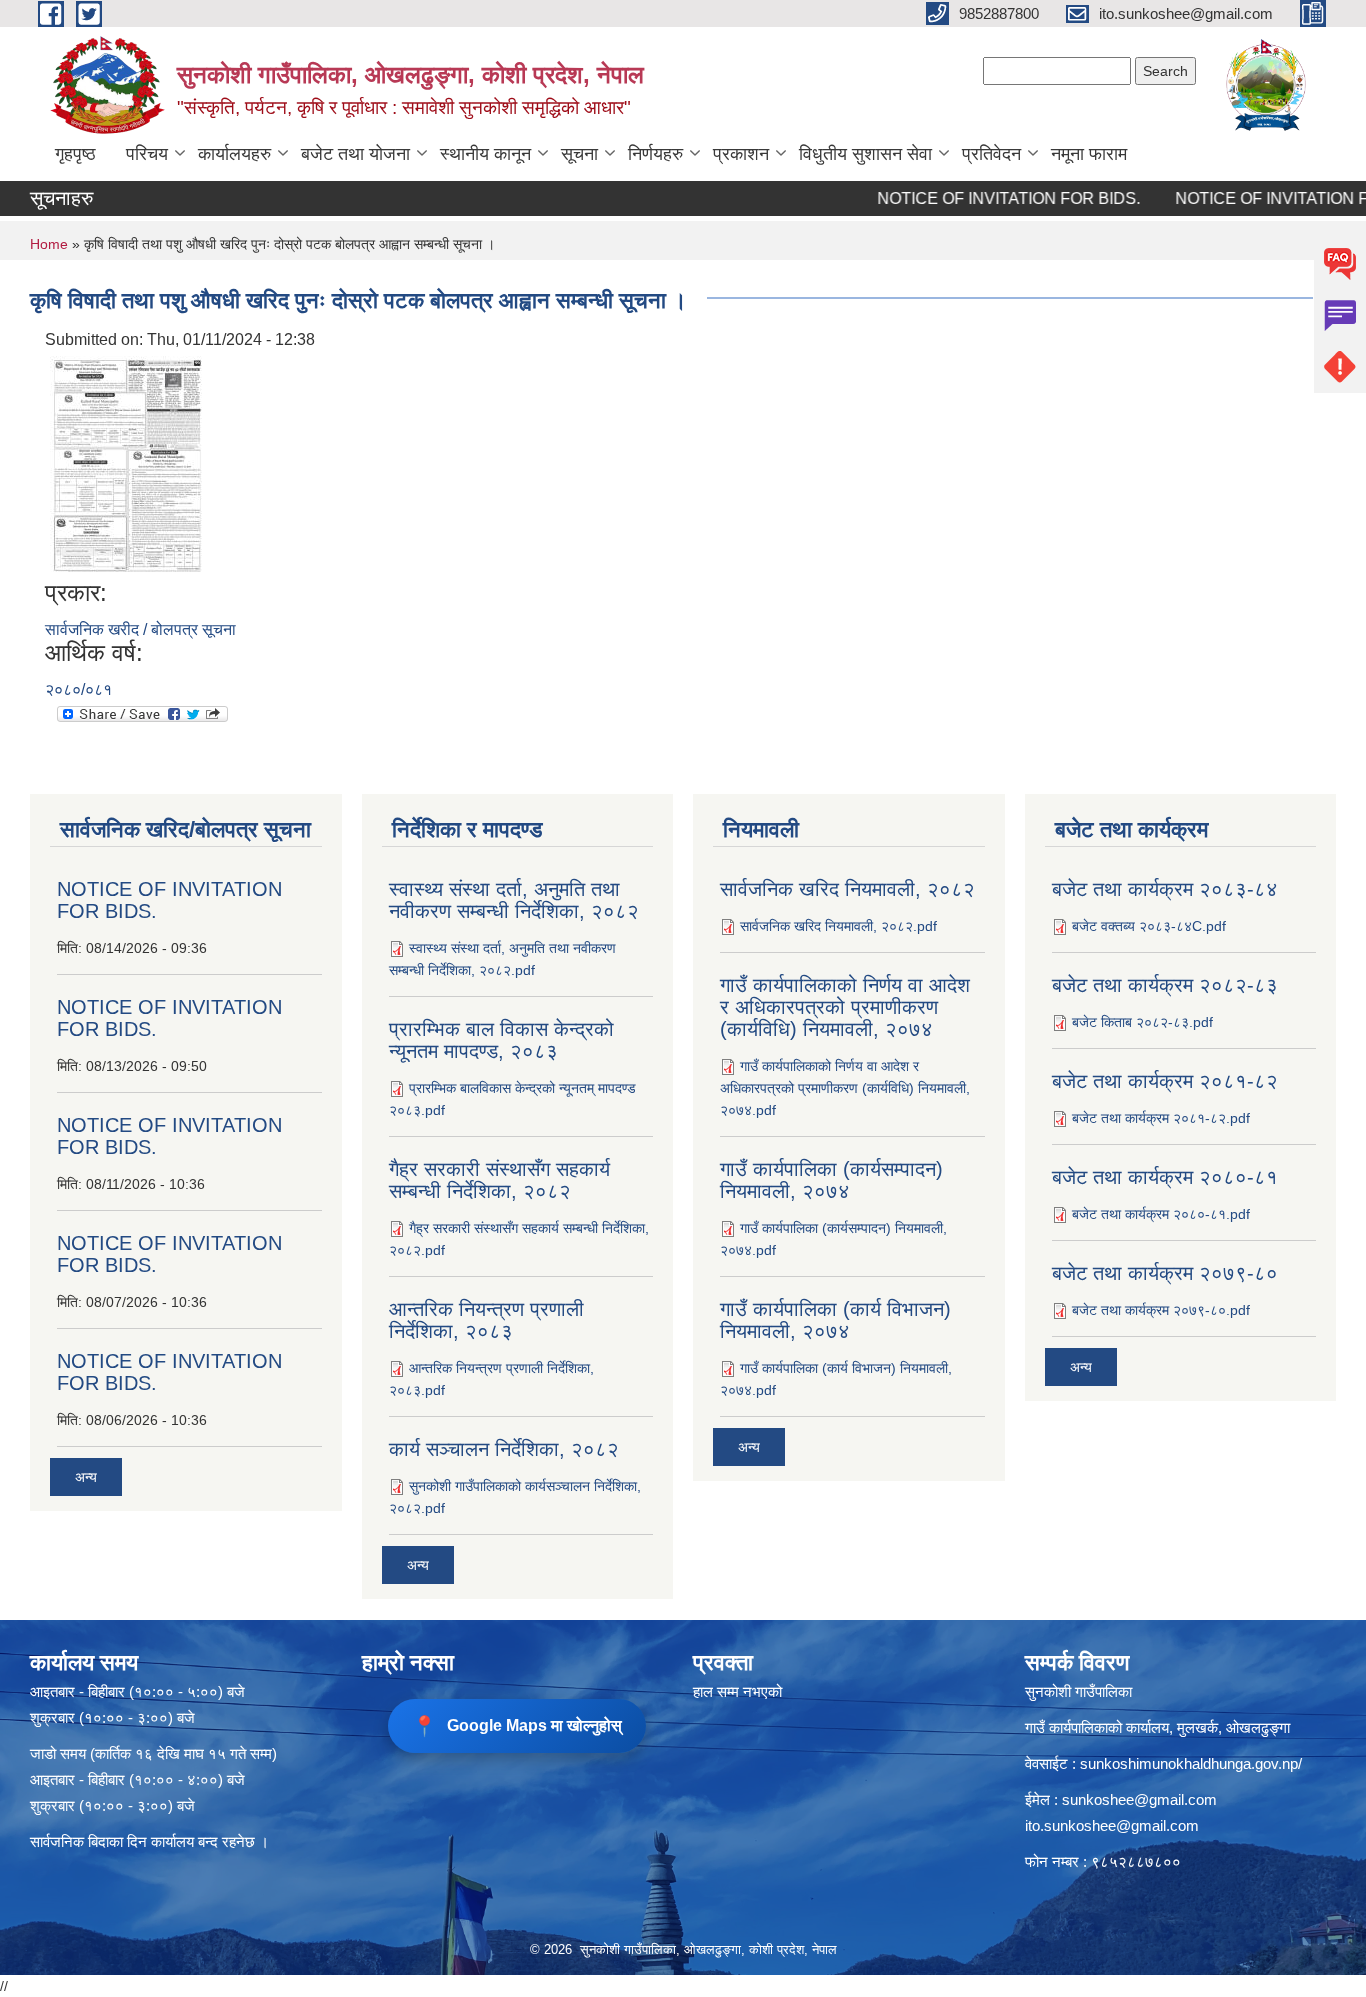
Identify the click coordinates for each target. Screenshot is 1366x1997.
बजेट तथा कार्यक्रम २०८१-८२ (1165, 1081)
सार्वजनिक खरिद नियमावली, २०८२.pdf (838, 926)
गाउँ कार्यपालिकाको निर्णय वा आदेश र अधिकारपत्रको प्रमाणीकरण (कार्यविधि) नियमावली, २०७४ (845, 1007)
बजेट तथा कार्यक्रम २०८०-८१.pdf (1161, 1214)
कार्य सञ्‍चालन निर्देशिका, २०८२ (504, 1449)
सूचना (579, 154)
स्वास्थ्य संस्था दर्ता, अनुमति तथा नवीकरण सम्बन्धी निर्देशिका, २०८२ (514, 900)
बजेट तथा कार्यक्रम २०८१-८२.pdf (1161, 1118)
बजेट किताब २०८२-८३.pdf (1142, 1022)
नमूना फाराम (1089, 154)
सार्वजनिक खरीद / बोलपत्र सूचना (140, 629)
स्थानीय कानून (485, 154)
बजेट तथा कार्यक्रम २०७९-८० (1165, 1273)
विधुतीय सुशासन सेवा (865, 154)
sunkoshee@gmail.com (1139, 1799)
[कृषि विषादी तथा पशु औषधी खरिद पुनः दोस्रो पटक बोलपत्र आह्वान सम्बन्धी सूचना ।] (127, 464)
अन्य (86, 1477)
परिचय (147, 154)
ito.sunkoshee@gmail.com (1112, 1825)
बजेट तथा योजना (355, 154)
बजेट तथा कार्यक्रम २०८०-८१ (1165, 1177)
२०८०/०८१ (78, 689)
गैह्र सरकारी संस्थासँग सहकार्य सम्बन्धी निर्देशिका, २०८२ (499, 1180)
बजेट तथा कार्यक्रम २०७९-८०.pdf (1161, 1310)
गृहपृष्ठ (75, 154)
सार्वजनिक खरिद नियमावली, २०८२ (847, 889)
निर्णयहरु (655, 154)
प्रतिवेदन (991, 154)
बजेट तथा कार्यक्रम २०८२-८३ (1165, 985)
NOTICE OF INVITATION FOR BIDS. (977, 198)
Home (49, 244)
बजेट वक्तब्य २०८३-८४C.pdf (1149, 926)
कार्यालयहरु (234, 154)
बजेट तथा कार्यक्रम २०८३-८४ (1165, 889)
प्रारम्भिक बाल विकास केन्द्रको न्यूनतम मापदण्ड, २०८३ (501, 1040)
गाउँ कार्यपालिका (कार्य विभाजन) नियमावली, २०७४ (835, 1320)
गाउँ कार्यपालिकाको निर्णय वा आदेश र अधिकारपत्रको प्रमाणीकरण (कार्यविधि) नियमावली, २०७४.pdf (845, 1088)
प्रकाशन (741, 154)
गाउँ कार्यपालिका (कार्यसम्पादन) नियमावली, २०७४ (831, 1180)
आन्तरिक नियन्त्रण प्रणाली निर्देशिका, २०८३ (486, 1320)
